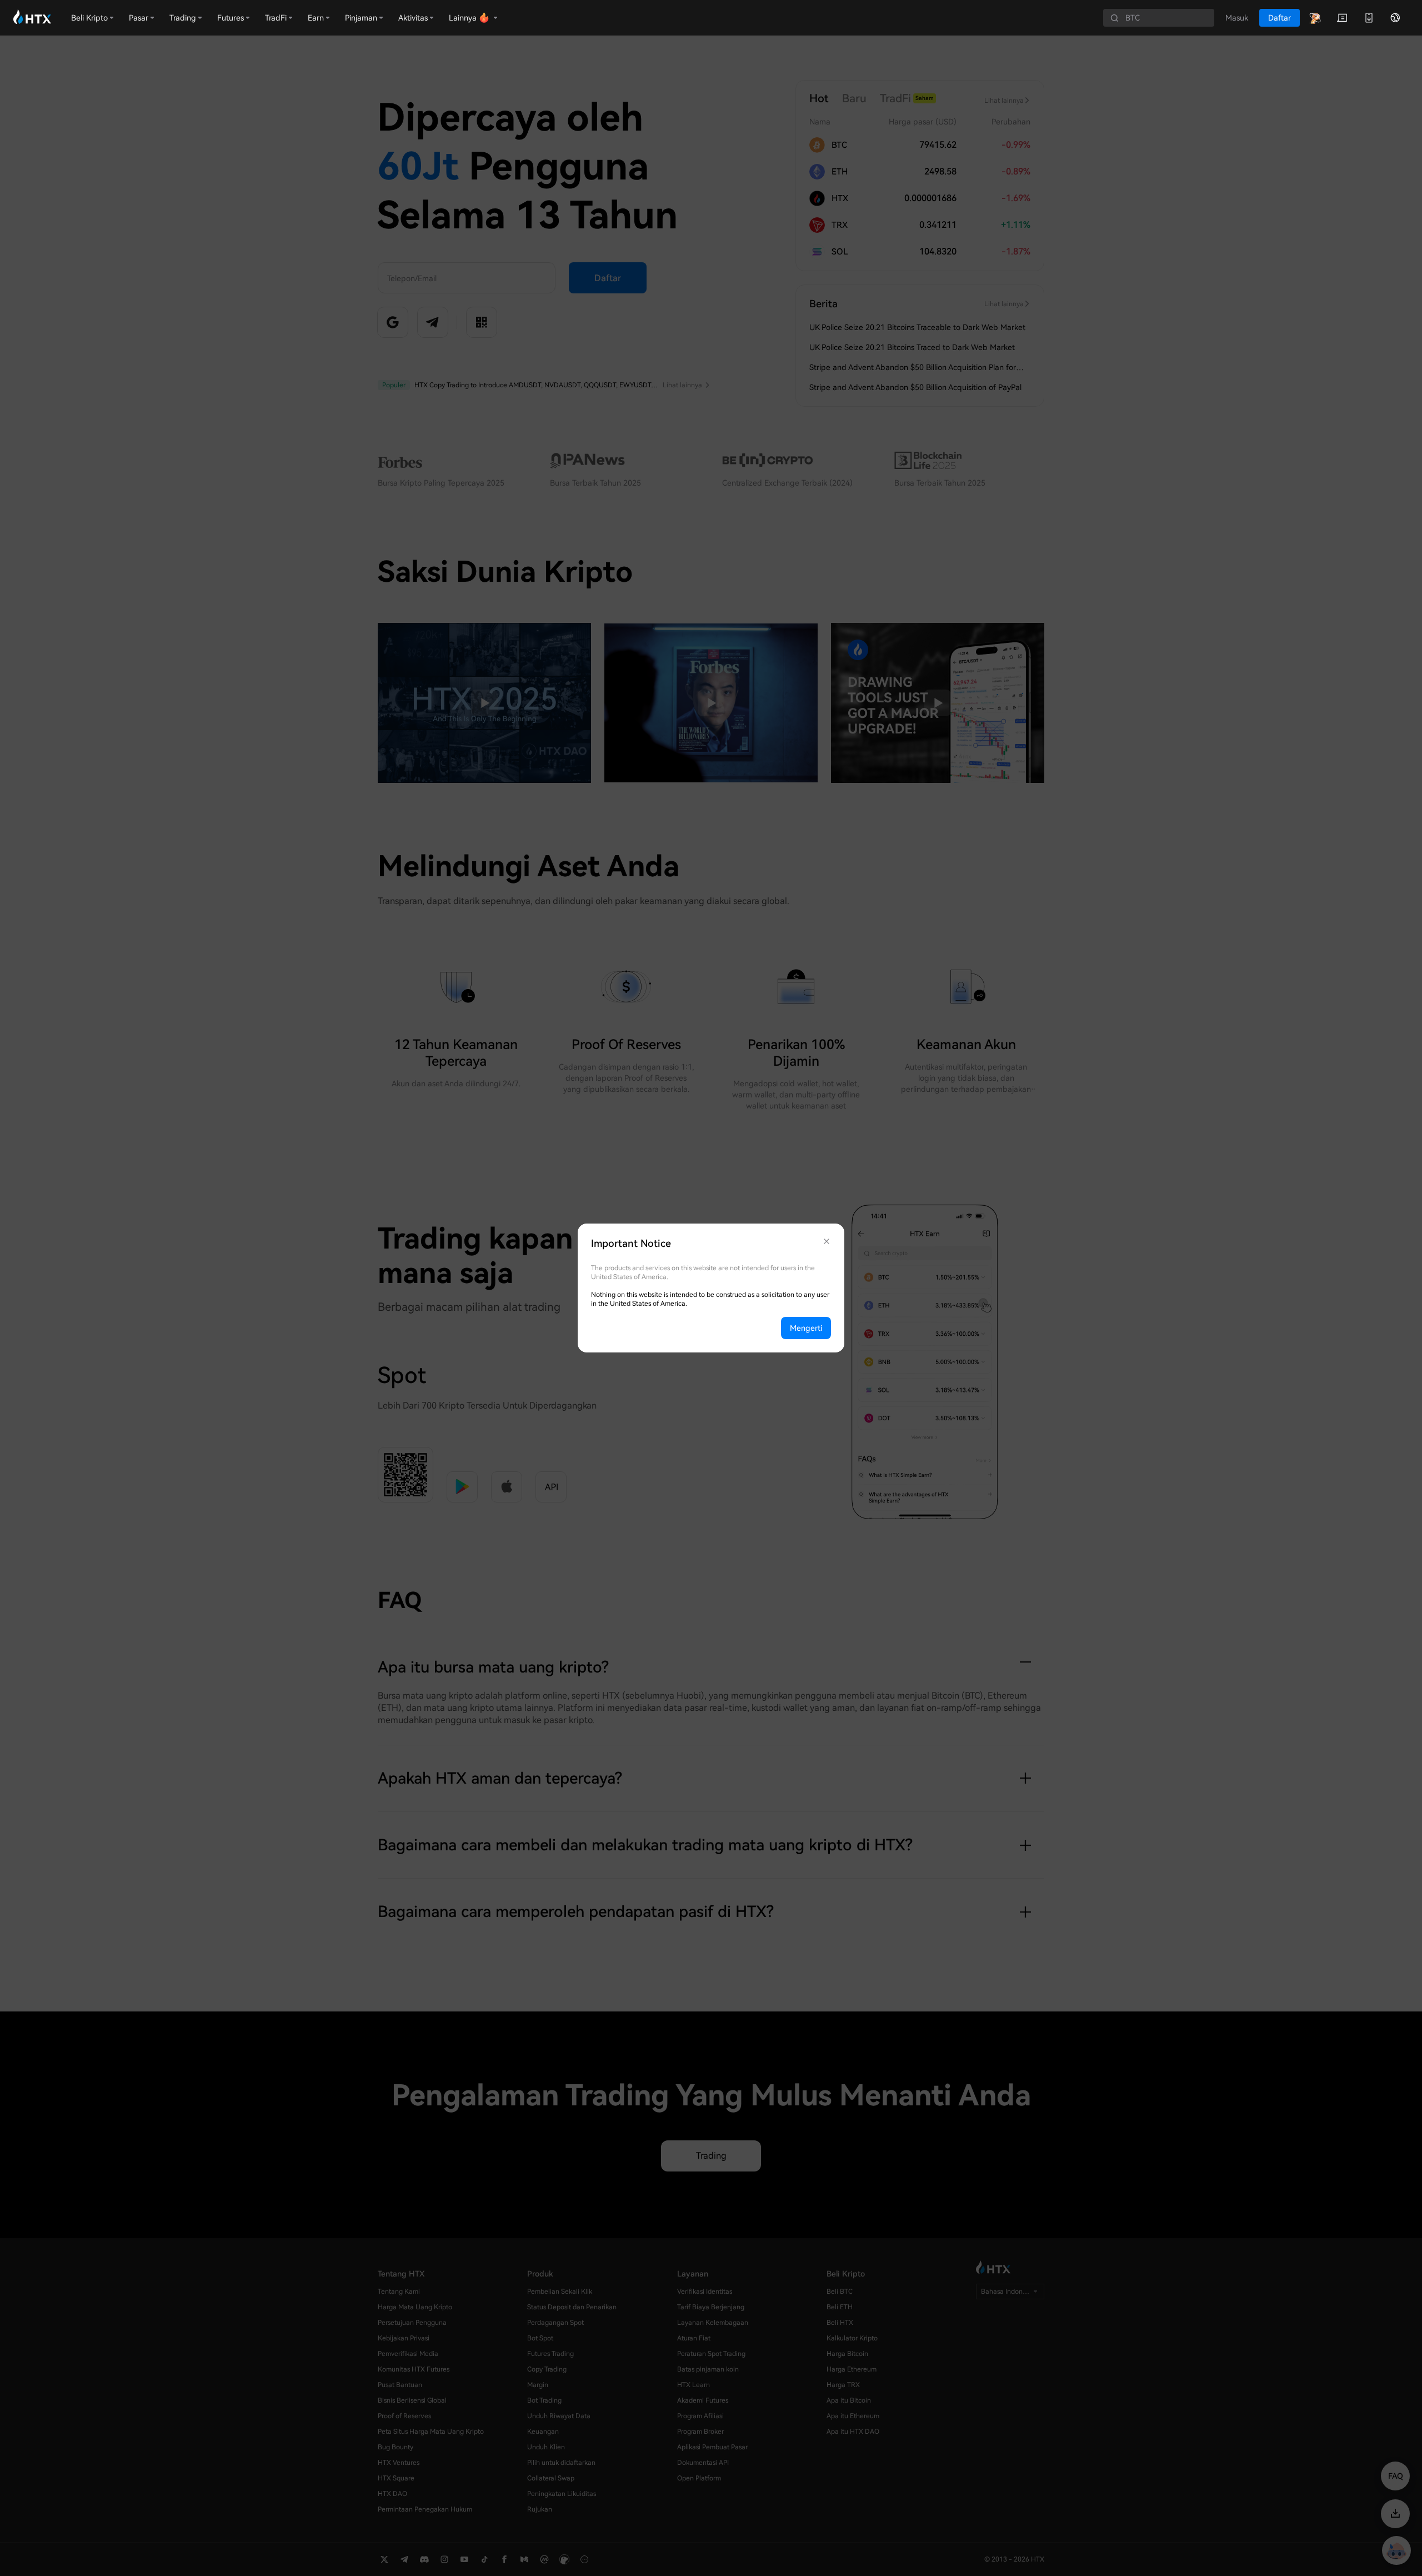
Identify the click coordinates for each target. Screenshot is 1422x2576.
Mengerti (806, 1328)
